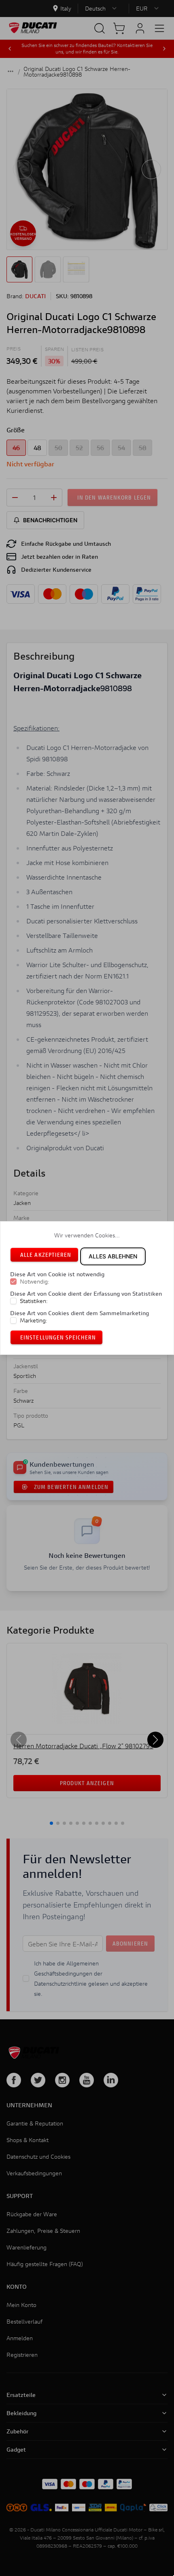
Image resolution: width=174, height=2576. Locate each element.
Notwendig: (35, 1282)
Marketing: (34, 1320)
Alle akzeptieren (46, 1255)
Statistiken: (34, 1301)
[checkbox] (13, 1282)
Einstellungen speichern (58, 1337)
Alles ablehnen (113, 1256)
